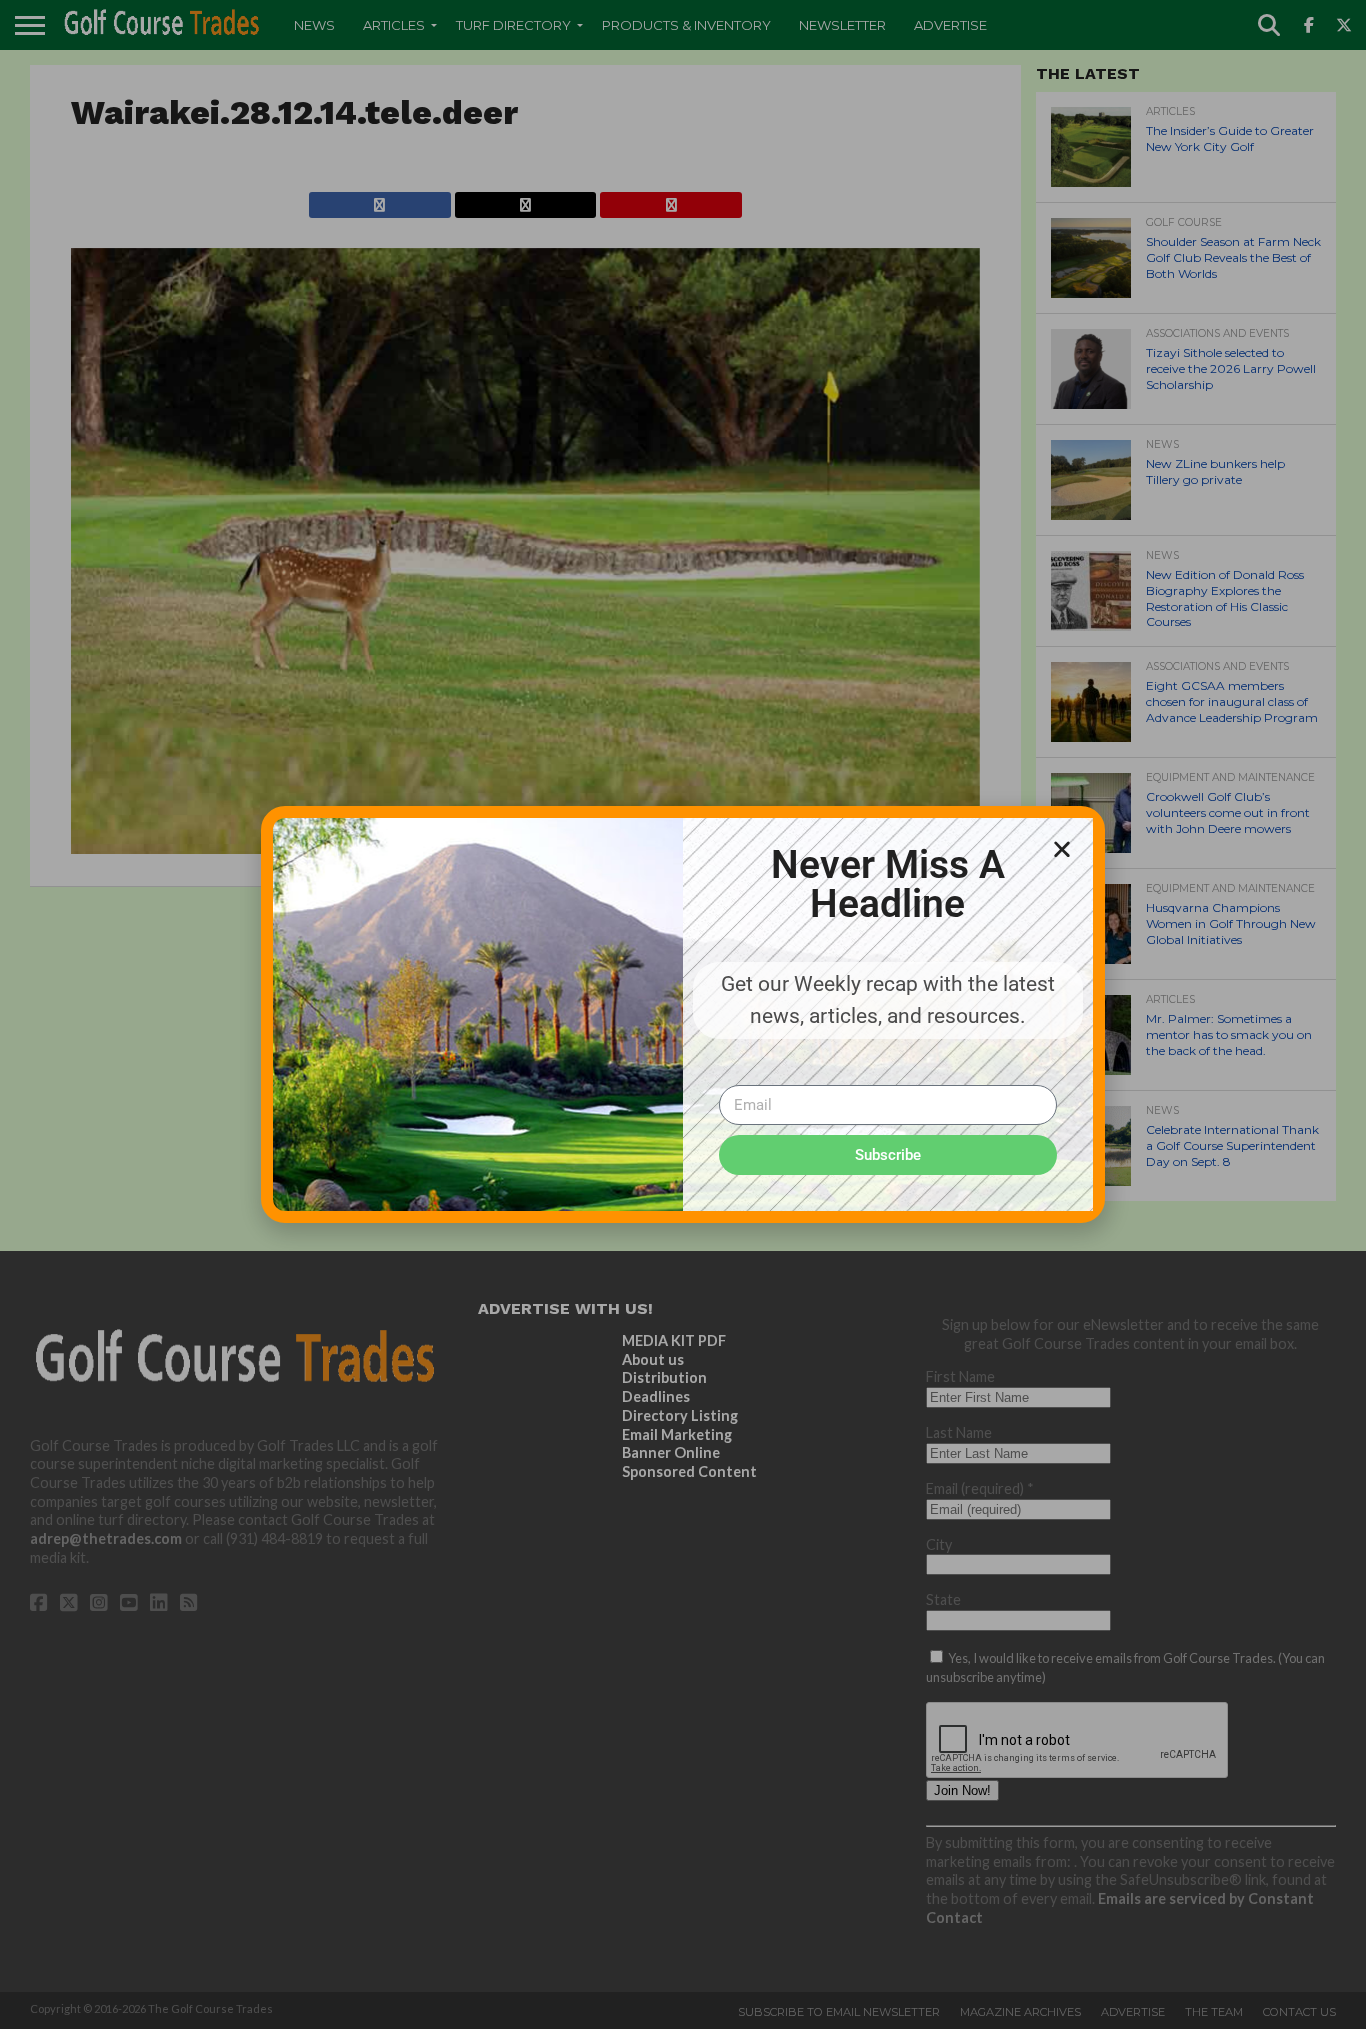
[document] (683, 1014)
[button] (1062, 849)
